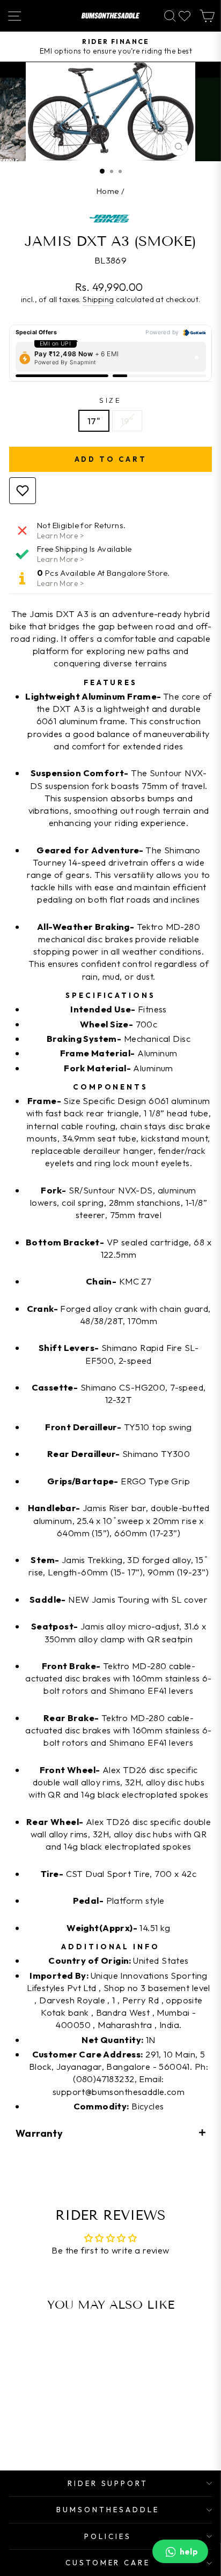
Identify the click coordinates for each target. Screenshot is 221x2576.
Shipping (98, 299)
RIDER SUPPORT (108, 2483)
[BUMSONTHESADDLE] (110, 16)
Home (108, 191)
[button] (110, 2133)
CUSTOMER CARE (108, 2563)
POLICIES (108, 2536)
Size (111, 400)
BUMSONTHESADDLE (108, 2510)
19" (127, 421)
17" (94, 421)
